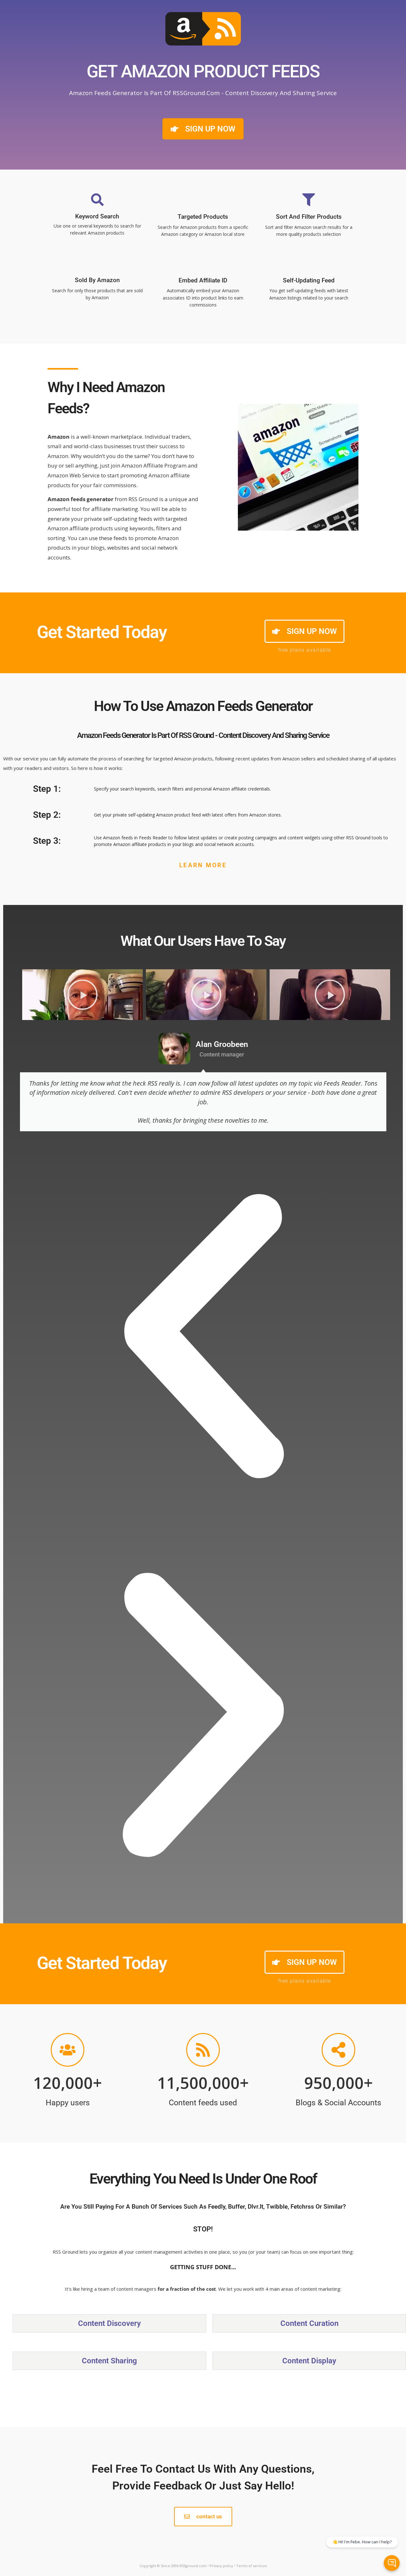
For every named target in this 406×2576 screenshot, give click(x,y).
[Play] (82, 995)
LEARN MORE (203, 865)
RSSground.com (193, 2566)
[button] (203, 1336)
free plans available (305, 650)
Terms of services (252, 2566)
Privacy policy (221, 2566)
